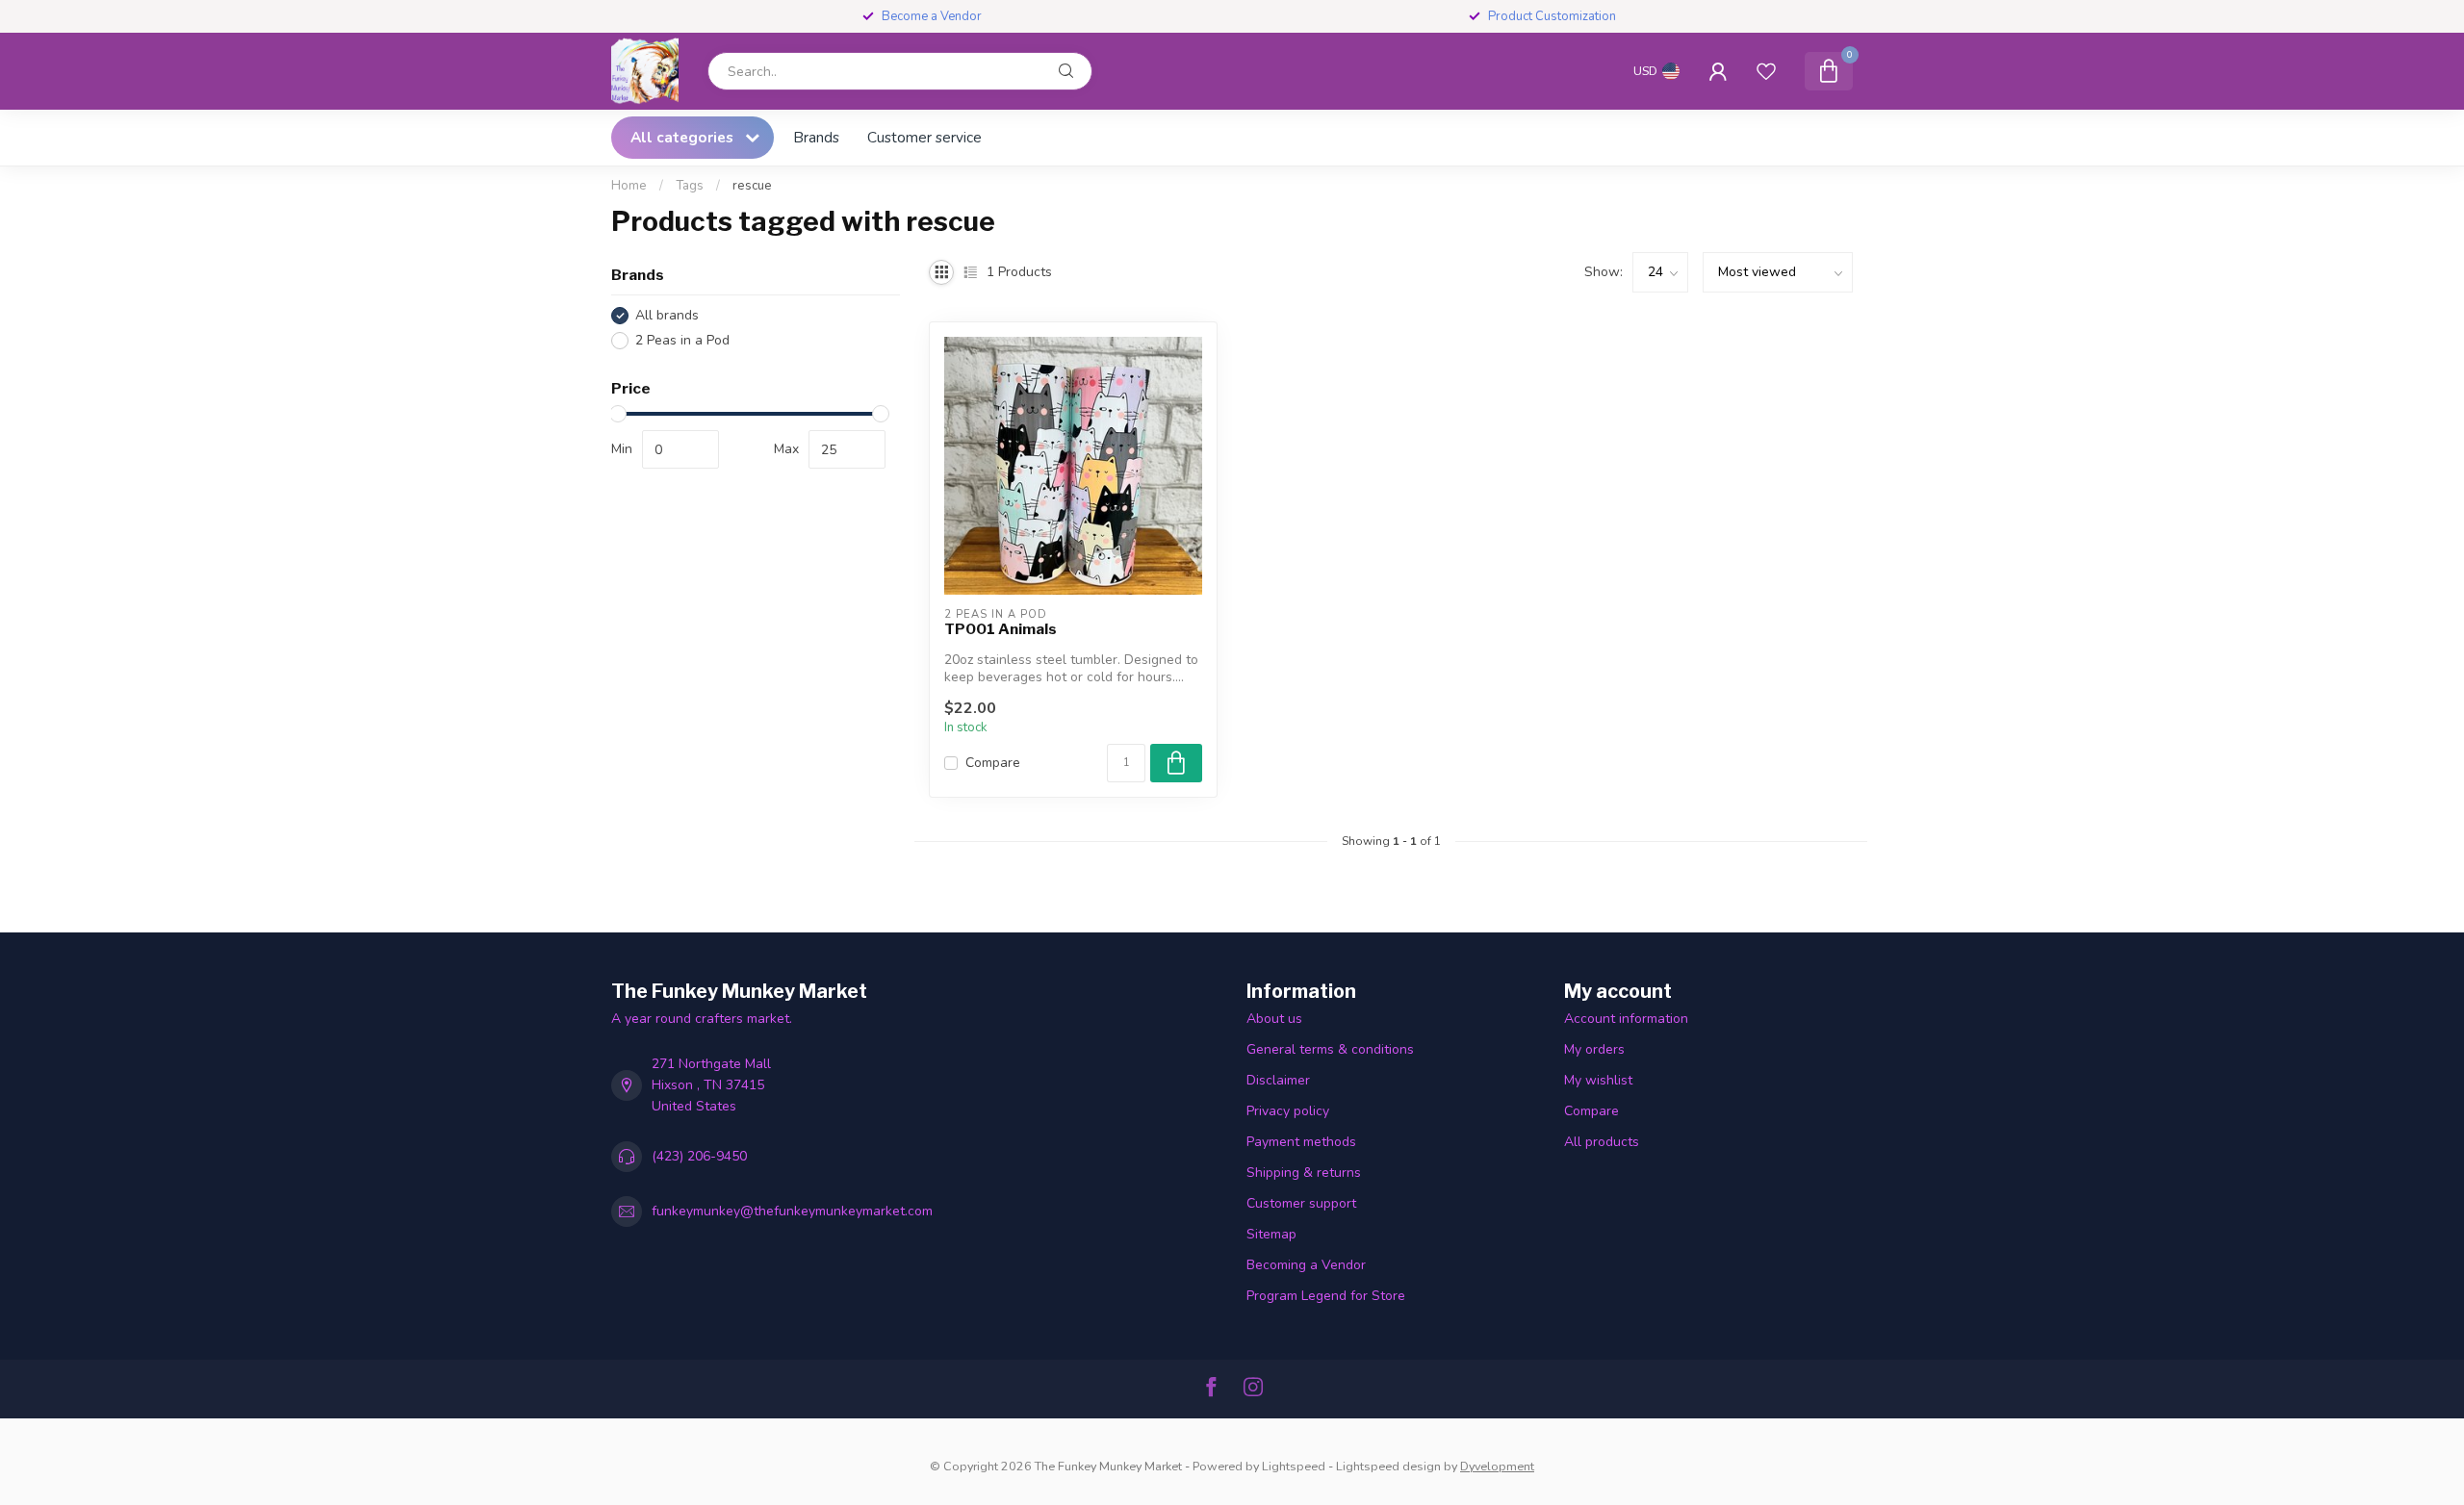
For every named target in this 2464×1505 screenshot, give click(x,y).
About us (1274, 1019)
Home (629, 186)
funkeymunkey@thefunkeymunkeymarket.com (792, 1211)
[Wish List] (1766, 71)
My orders (1594, 1049)
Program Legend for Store (1326, 1296)
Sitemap (1271, 1234)
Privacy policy (1288, 1111)
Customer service (924, 137)
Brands (816, 137)
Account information (1626, 1019)
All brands (667, 315)
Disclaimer (1278, 1080)
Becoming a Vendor (1306, 1265)
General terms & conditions (1330, 1049)
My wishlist (1598, 1080)
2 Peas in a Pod (682, 340)
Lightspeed (1294, 1466)
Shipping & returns (1304, 1173)
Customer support (1301, 1203)
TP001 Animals (1001, 629)
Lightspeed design (1388, 1466)
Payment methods (1301, 1142)
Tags (690, 186)
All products (1602, 1142)
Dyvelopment (1497, 1466)
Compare (993, 763)
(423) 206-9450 (699, 1156)
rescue (752, 186)
